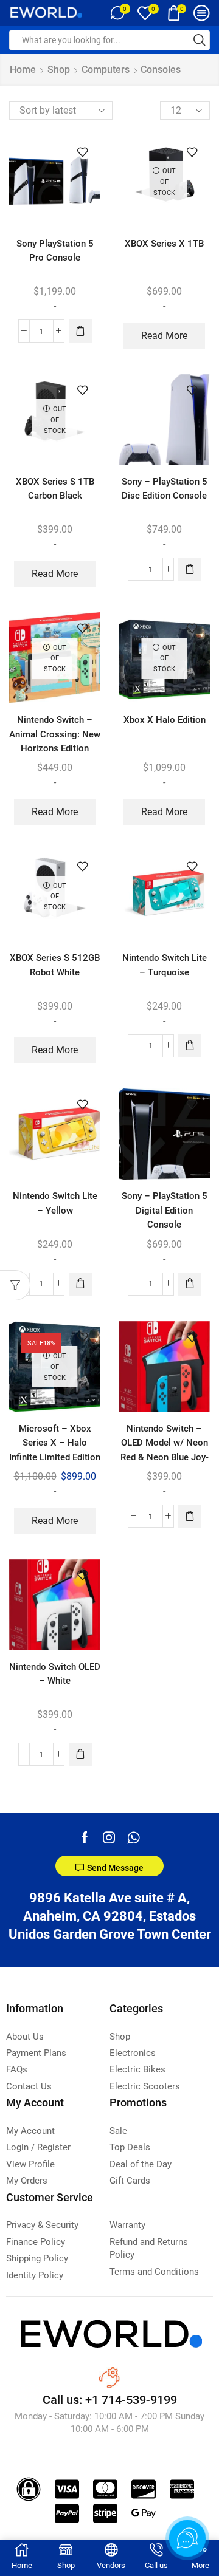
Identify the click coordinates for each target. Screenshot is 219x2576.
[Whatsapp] (134, 1837)
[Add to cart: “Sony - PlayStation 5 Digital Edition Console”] (190, 1284)
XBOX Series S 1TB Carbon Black (55, 489)
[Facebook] (85, 1837)
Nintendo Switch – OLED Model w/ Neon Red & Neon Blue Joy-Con (165, 1450)
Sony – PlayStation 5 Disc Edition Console (165, 489)
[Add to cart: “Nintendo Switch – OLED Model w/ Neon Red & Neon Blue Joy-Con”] (190, 1516)
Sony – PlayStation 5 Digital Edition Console (165, 1210)
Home (23, 70)
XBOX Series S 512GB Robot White (55, 965)
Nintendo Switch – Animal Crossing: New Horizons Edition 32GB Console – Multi (55, 741)
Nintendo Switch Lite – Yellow (55, 1203)
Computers (106, 70)
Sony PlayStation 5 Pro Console (55, 251)
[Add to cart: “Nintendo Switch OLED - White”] (80, 1754)
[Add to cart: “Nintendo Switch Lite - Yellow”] (80, 1284)
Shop (59, 70)
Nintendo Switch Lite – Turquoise (165, 965)
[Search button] (200, 40)
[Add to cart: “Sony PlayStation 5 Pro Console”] (80, 331)
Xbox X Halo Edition (165, 720)
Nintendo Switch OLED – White (55, 1674)
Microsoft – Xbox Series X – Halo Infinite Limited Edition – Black (55, 1450)
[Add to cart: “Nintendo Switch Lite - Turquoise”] (190, 1046)
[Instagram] (109, 1837)
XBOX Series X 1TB (164, 244)
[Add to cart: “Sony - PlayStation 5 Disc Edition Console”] (190, 569)
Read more (164, 336)
